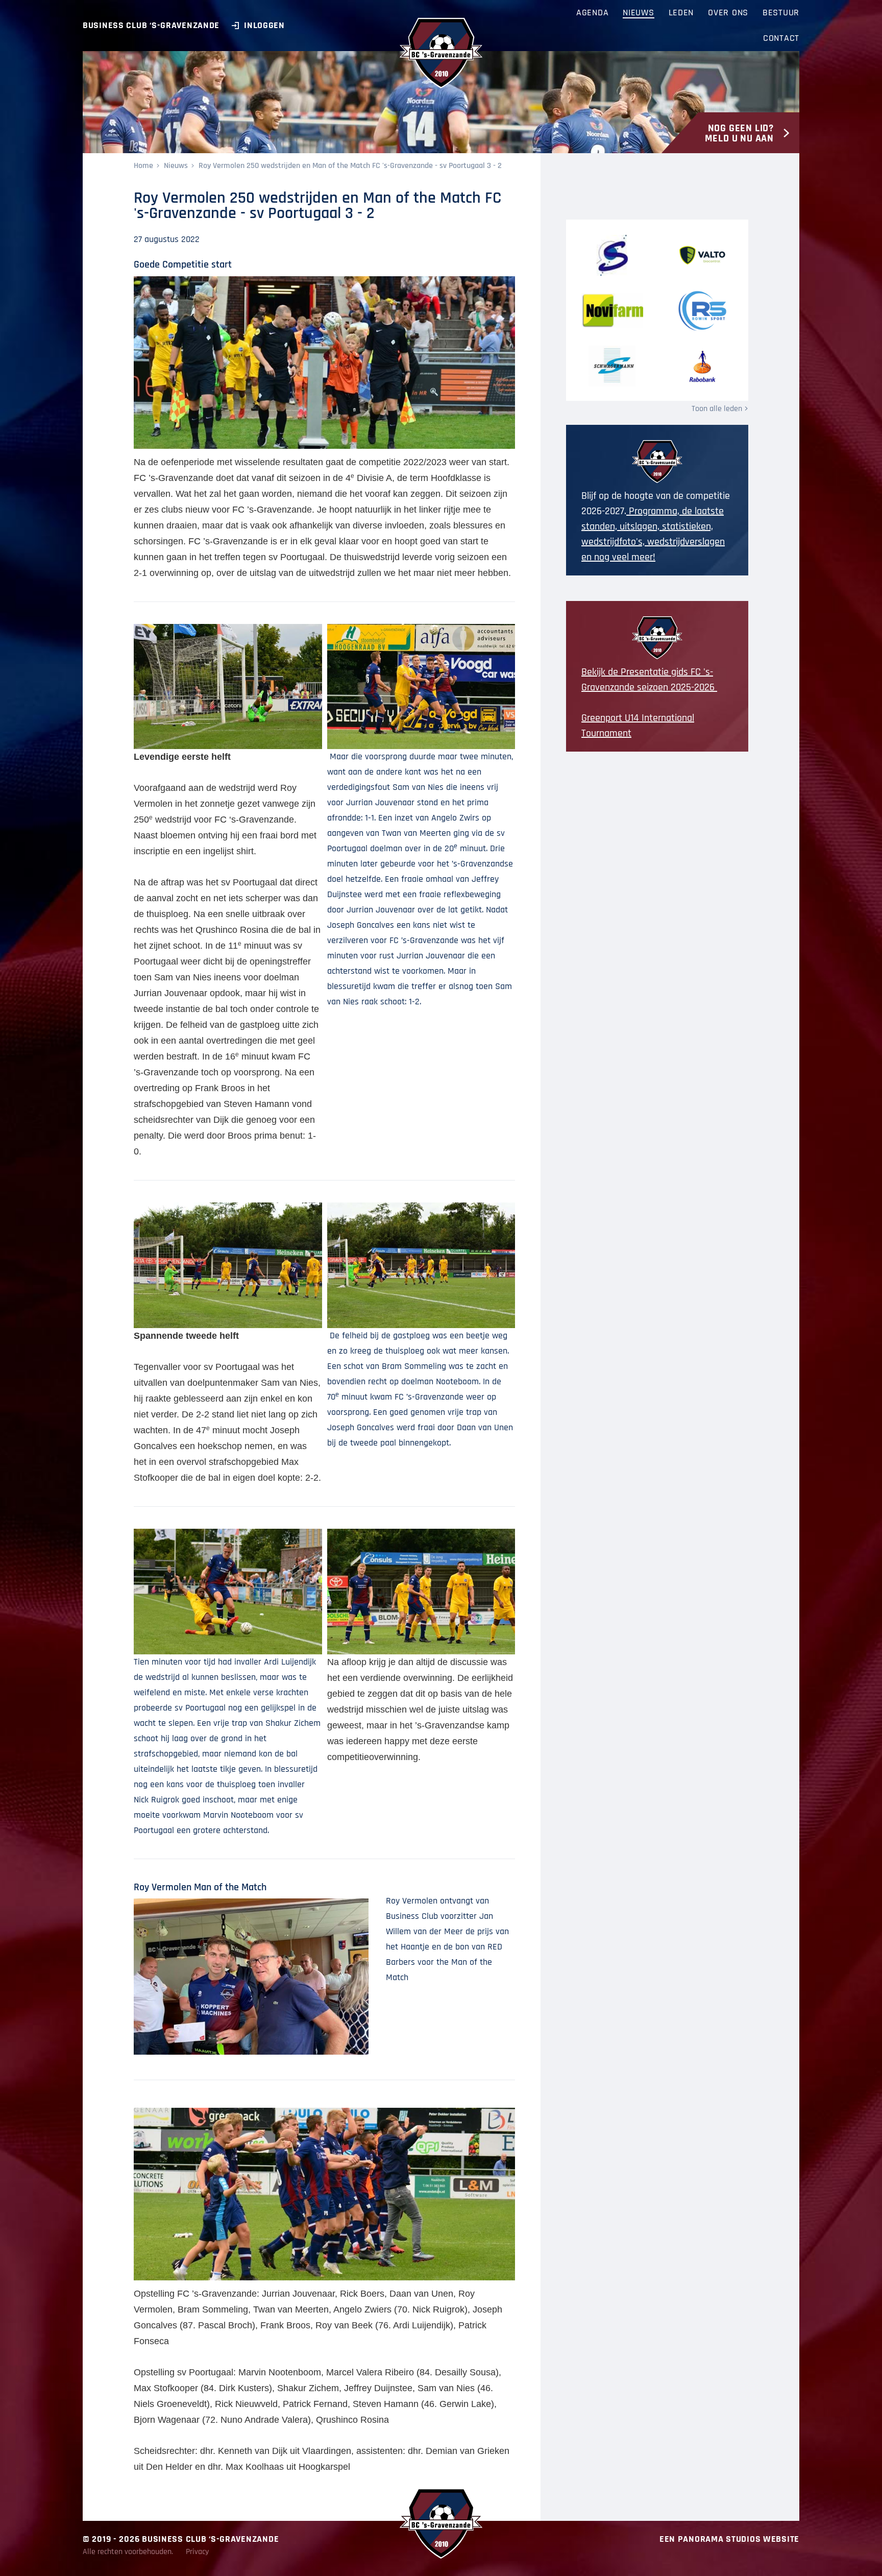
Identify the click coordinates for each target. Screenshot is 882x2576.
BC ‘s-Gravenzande (441, 53)
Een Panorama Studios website (729, 2539)
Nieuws (176, 166)
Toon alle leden (717, 409)
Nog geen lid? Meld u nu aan (739, 133)
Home (143, 166)
